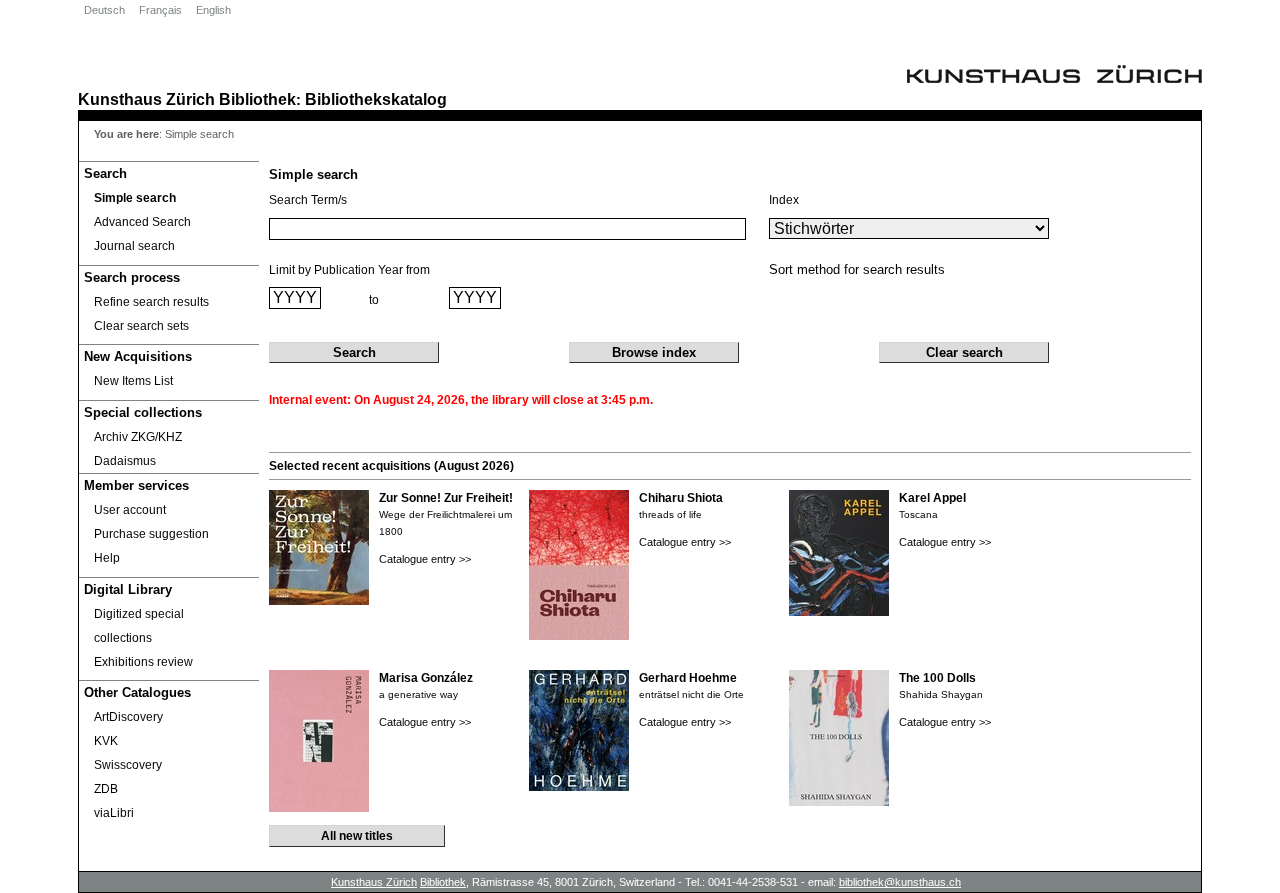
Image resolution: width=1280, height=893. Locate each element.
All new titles (357, 836)
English (213, 10)
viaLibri (114, 813)
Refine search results (151, 302)
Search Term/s (308, 200)
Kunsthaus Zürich (146, 99)
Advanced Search (142, 222)
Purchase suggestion (151, 534)
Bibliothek (257, 99)
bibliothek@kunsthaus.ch (900, 882)
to (374, 300)
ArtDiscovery (128, 717)
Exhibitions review (143, 662)
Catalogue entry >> (425, 559)
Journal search (134, 246)
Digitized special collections (139, 626)
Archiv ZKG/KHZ (138, 437)
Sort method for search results (857, 269)
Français (160, 10)
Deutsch (104, 10)
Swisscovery (128, 765)
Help (107, 558)
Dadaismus (125, 461)
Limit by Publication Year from (349, 270)
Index (784, 200)
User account (130, 510)
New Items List (133, 381)
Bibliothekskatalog (376, 99)
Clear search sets (141, 326)
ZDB (106, 789)
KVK (106, 741)
